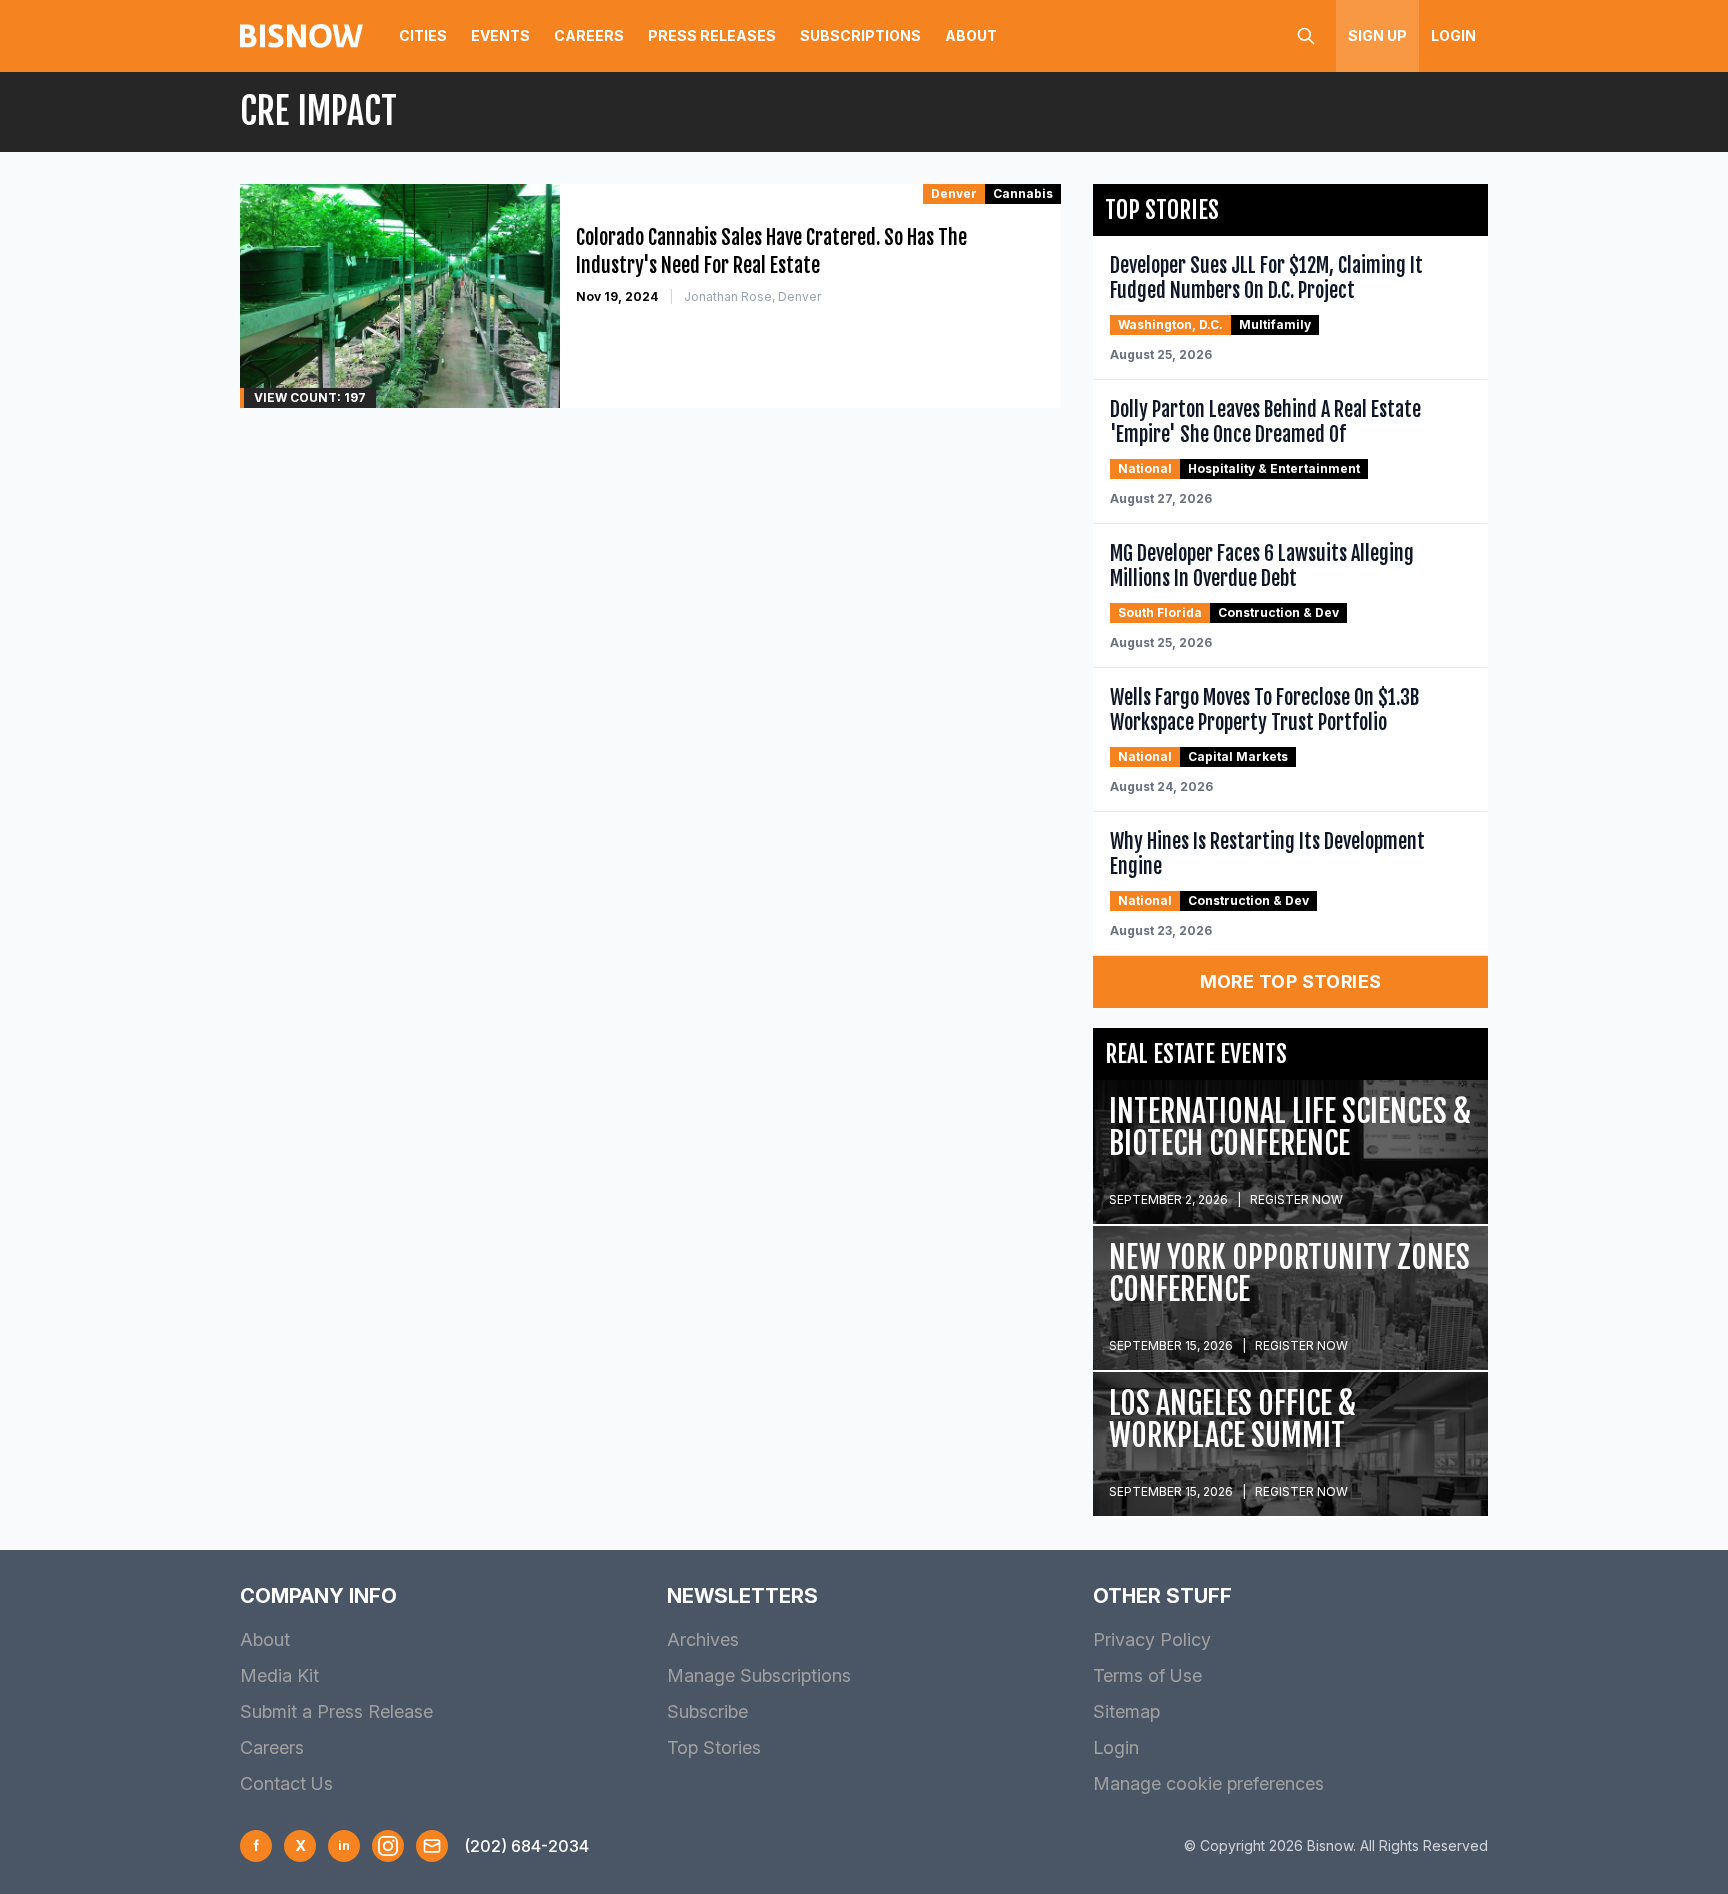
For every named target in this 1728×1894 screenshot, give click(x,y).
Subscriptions (860, 35)
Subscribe (707, 1711)
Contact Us (286, 1783)
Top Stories (714, 1747)
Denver (954, 193)
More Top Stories (1291, 981)
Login (1453, 35)
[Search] (1306, 36)
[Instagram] (388, 1846)
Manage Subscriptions (759, 1675)
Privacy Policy (1152, 1639)
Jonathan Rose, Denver (752, 296)
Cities (423, 35)
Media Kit (279, 1675)
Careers (589, 35)
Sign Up (1377, 35)
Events (500, 35)
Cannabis (1023, 193)
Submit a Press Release (336, 1711)
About (971, 35)
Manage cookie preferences (1208, 1783)
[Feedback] (432, 1846)
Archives (703, 1639)
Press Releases (712, 35)
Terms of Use (1147, 1675)
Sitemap (1126, 1711)
